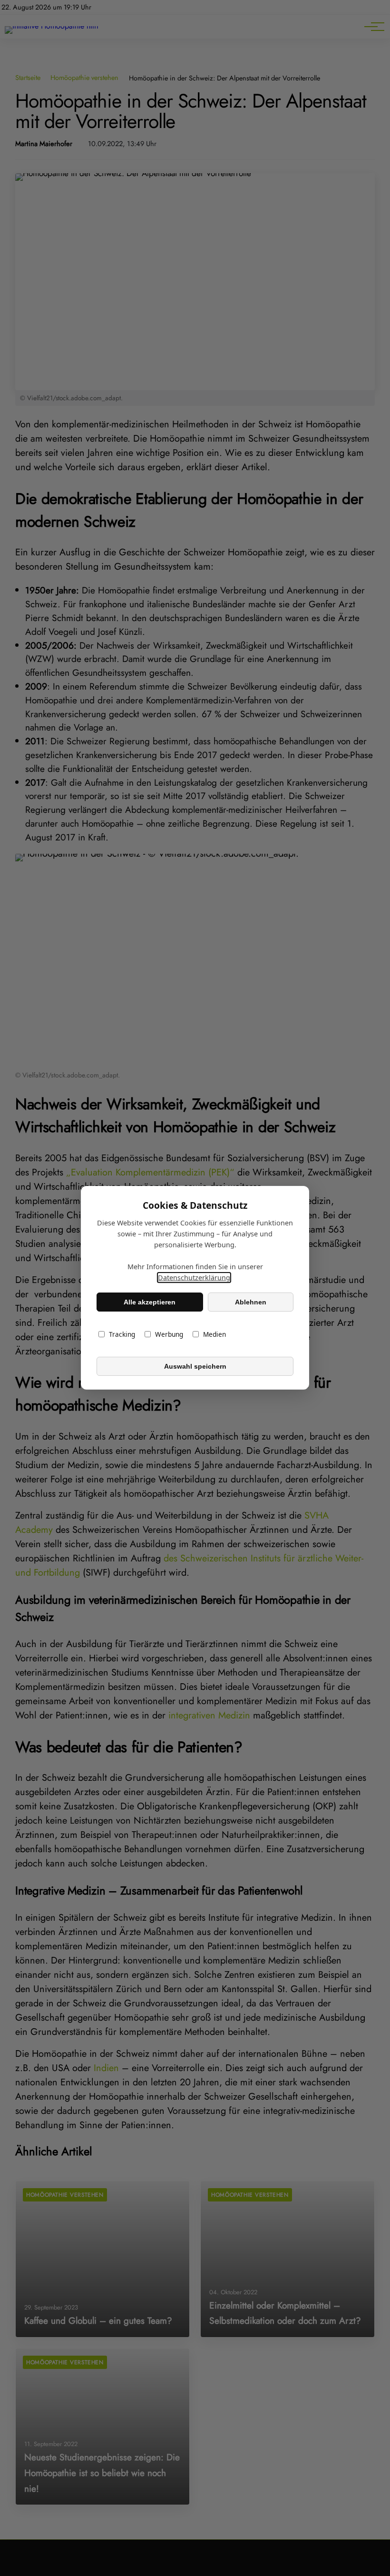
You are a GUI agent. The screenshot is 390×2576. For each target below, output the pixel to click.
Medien (214, 1335)
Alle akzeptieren (150, 1302)
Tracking (122, 1335)
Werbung (169, 1335)
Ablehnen (251, 1302)
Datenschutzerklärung (194, 1278)
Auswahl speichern (195, 1366)
